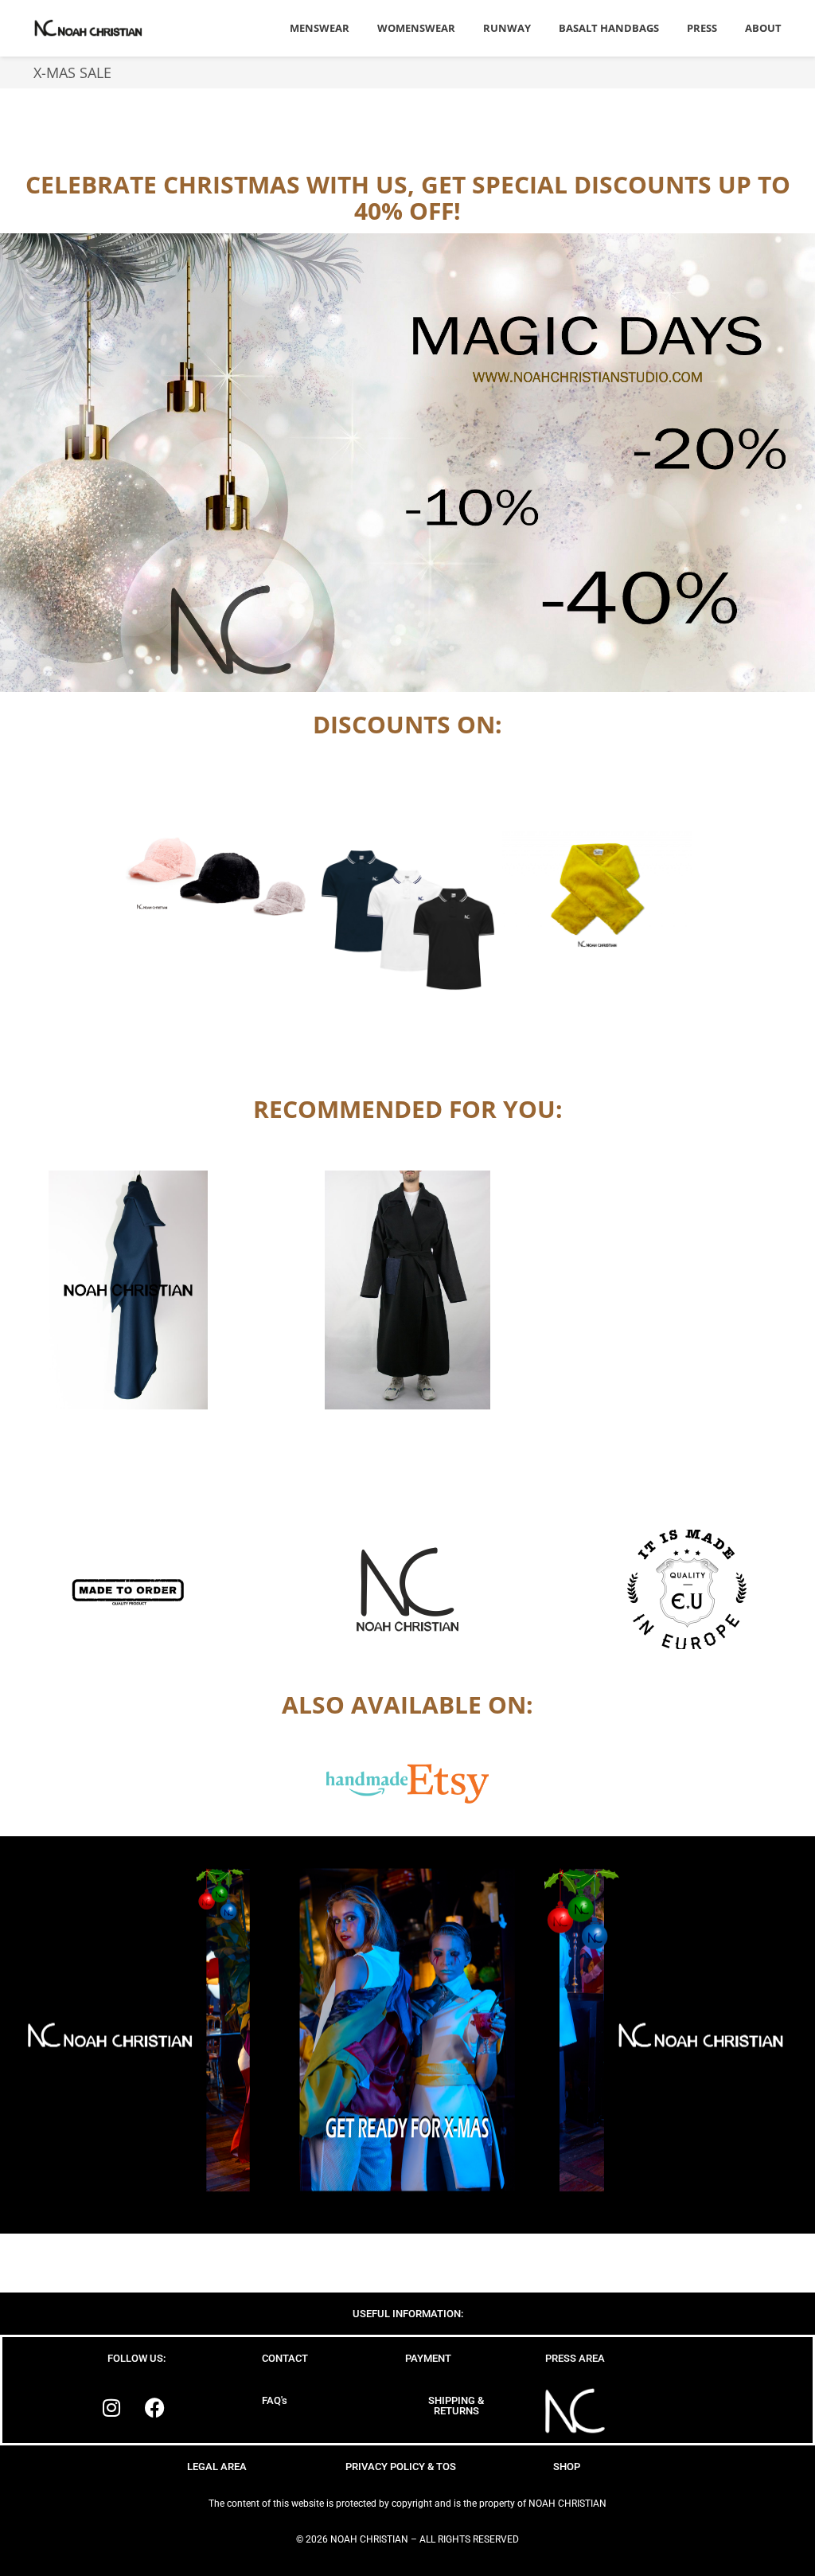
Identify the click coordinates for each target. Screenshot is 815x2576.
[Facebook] (155, 2407)
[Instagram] (111, 2407)
